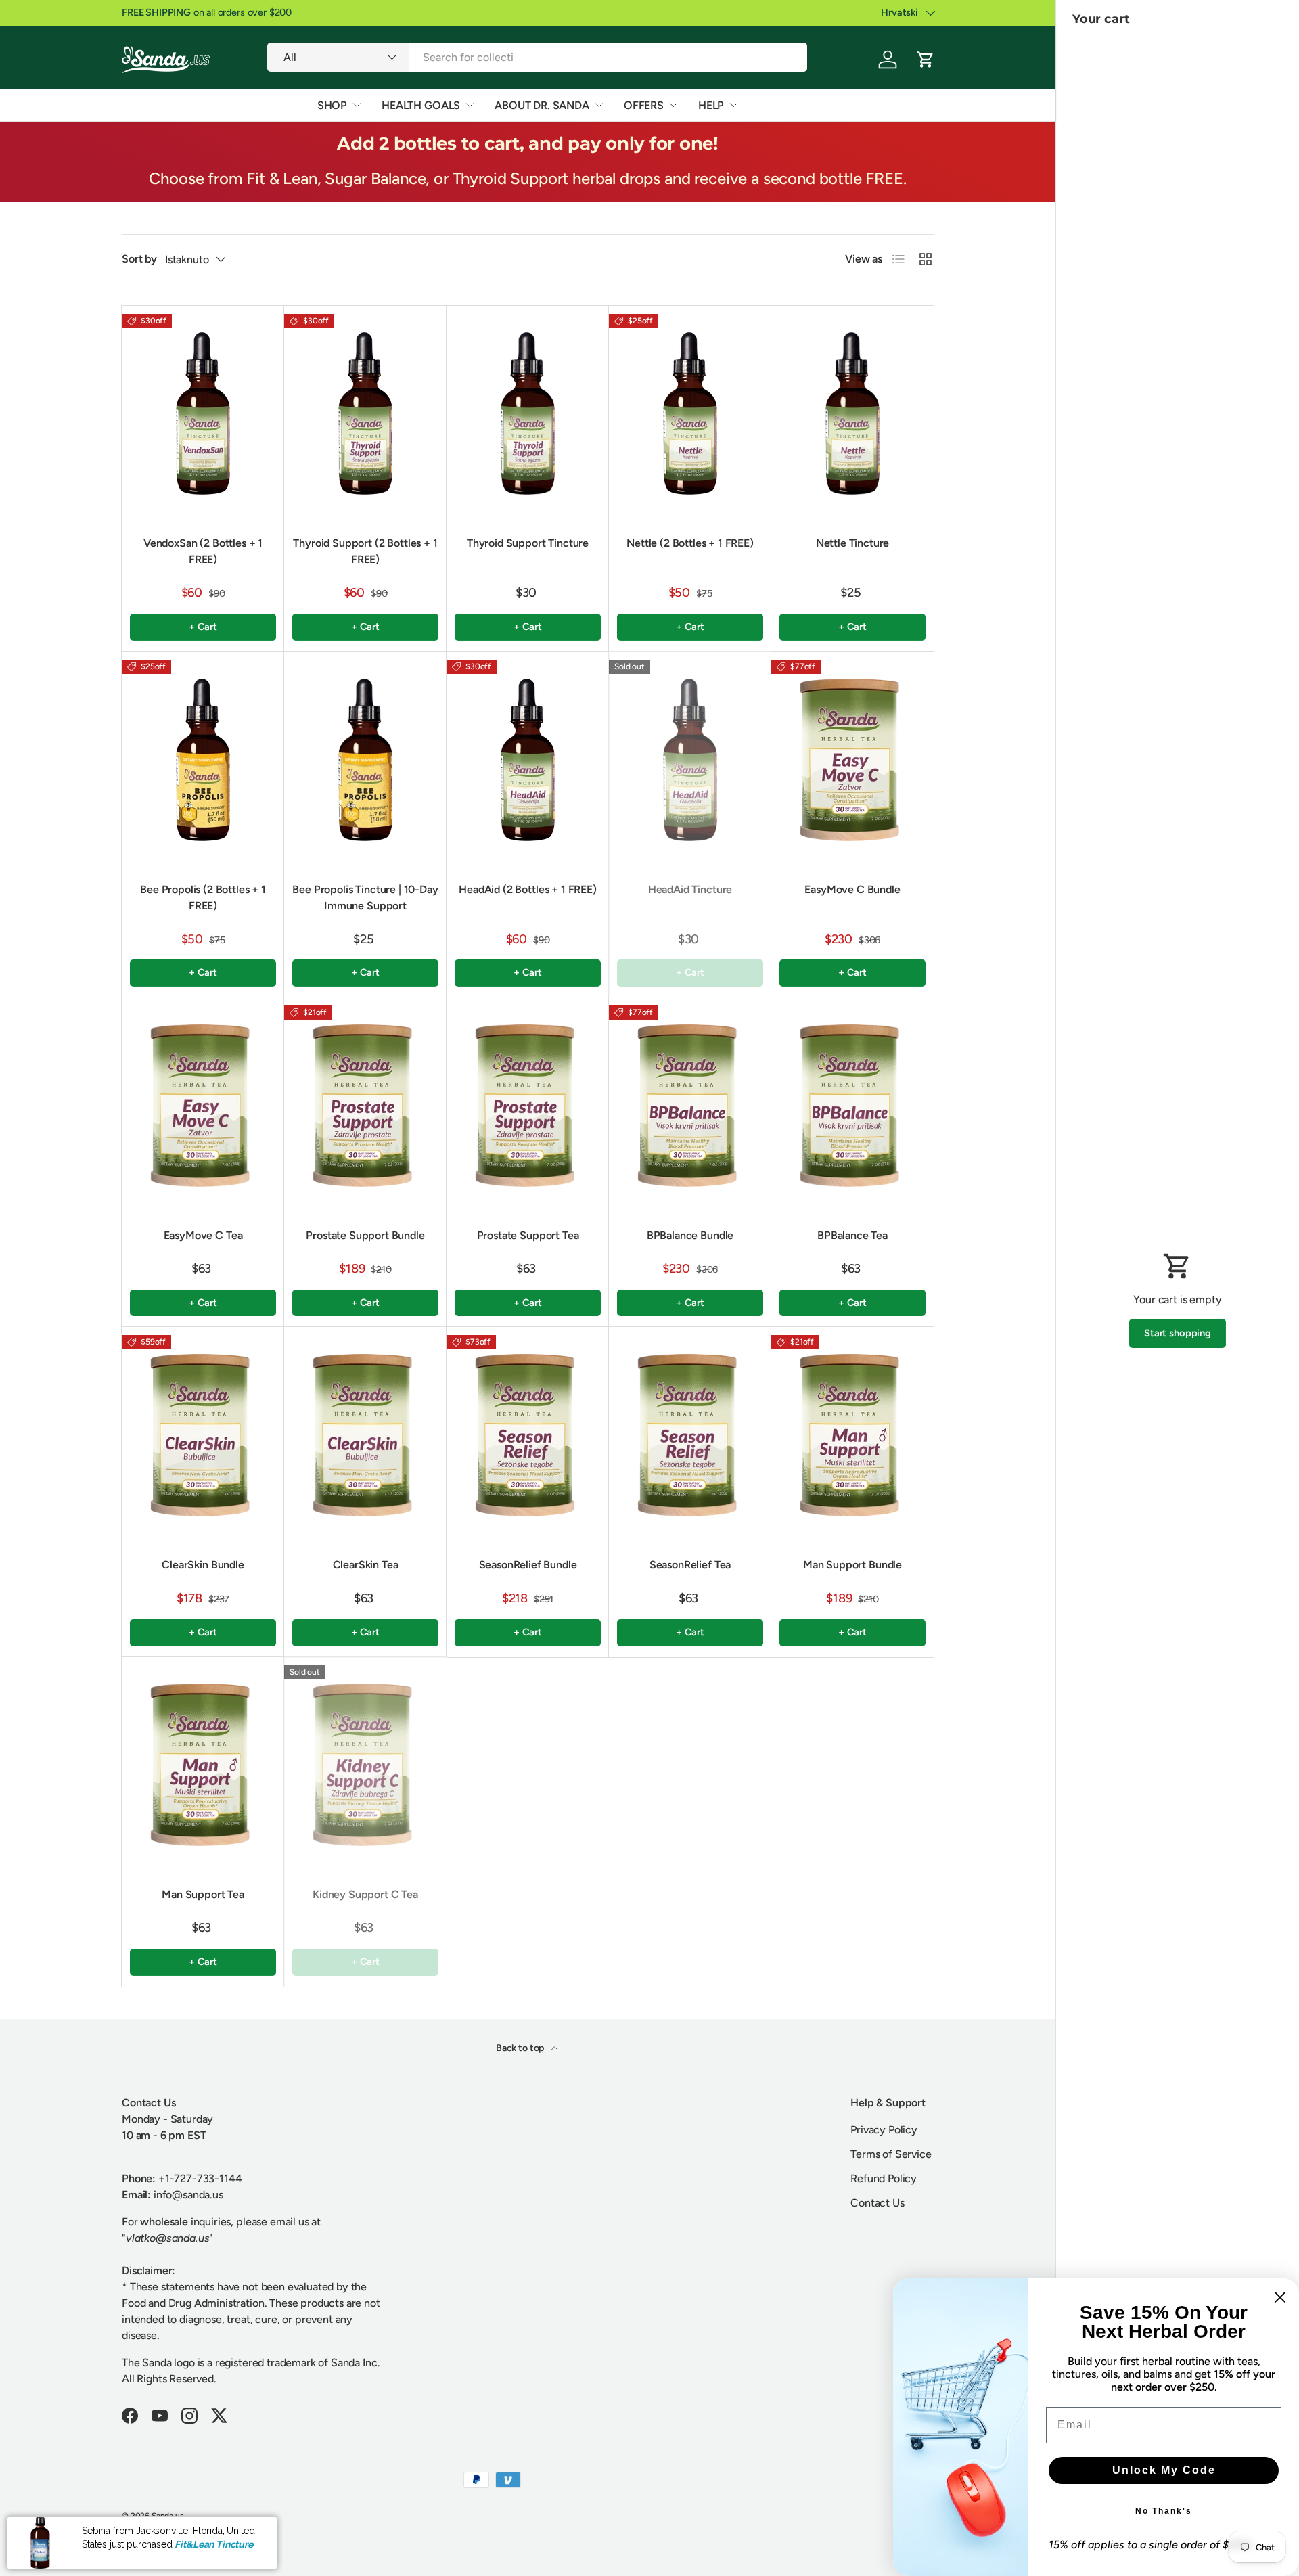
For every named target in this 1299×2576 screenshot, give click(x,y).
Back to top (521, 2048)
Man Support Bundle (852, 1565)
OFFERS (644, 105)
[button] (926, 60)
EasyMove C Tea (203, 1235)
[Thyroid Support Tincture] (528, 414)
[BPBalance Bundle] (690, 1106)
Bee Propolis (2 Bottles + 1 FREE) (203, 898)
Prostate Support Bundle (365, 1235)
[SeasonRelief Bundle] (528, 1435)
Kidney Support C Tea (365, 1894)
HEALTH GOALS (421, 105)
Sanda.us (168, 2516)
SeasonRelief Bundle (528, 1565)
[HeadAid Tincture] (690, 760)
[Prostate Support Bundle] (365, 1106)
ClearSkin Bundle (203, 1565)
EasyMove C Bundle (852, 889)
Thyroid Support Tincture (528, 543)
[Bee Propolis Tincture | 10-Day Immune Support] (365, 760)
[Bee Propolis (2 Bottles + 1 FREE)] (203, 760)
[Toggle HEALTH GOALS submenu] (470, 105)
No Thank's (1164, 2511)
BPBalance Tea (852, 1235)
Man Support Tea (203, 1894)
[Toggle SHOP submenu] (357, 105)
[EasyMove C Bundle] (852, 760)
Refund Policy (884, 2178)
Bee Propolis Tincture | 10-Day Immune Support (365, 898)
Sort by (139, 259)
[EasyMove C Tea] (203, 1106)
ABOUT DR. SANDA (542, 105)
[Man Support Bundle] (852, 1435)
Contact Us (877, 2203)
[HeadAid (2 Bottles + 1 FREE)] (528, 760)
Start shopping (1178, 1333)
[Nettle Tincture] (852, 414)
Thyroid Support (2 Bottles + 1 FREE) (365, 551)
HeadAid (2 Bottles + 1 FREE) (528, 889)
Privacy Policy (884, 2130)
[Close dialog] (1280, 2297)
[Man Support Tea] (203, 1765)
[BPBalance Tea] (852, 1106)
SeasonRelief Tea (690, 1565)
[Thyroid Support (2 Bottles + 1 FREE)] (365, 414)
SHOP (332, 105)
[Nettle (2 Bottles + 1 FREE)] (690, 414)
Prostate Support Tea (528, 1235)
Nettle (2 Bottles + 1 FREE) (690, 543)
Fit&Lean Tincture (213, 2544)
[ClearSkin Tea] (365, 1435)
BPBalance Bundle (690, 1235)
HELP (711, 105)
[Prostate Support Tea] (528, 1106)
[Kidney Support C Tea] (365, 1765)
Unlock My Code (1164, 2470)
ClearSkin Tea (366, 1565)
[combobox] (537, 57)
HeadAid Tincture (690, 889)
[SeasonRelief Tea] (690, 1435)
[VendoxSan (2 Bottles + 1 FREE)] (203, 414)
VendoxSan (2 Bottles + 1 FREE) (203, 551)
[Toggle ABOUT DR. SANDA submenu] (599, 105)
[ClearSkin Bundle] (203, 1435)
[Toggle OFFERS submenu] (673, 105)
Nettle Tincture (853, 543)
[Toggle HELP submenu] (733, 105)
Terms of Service (891, 2154)
